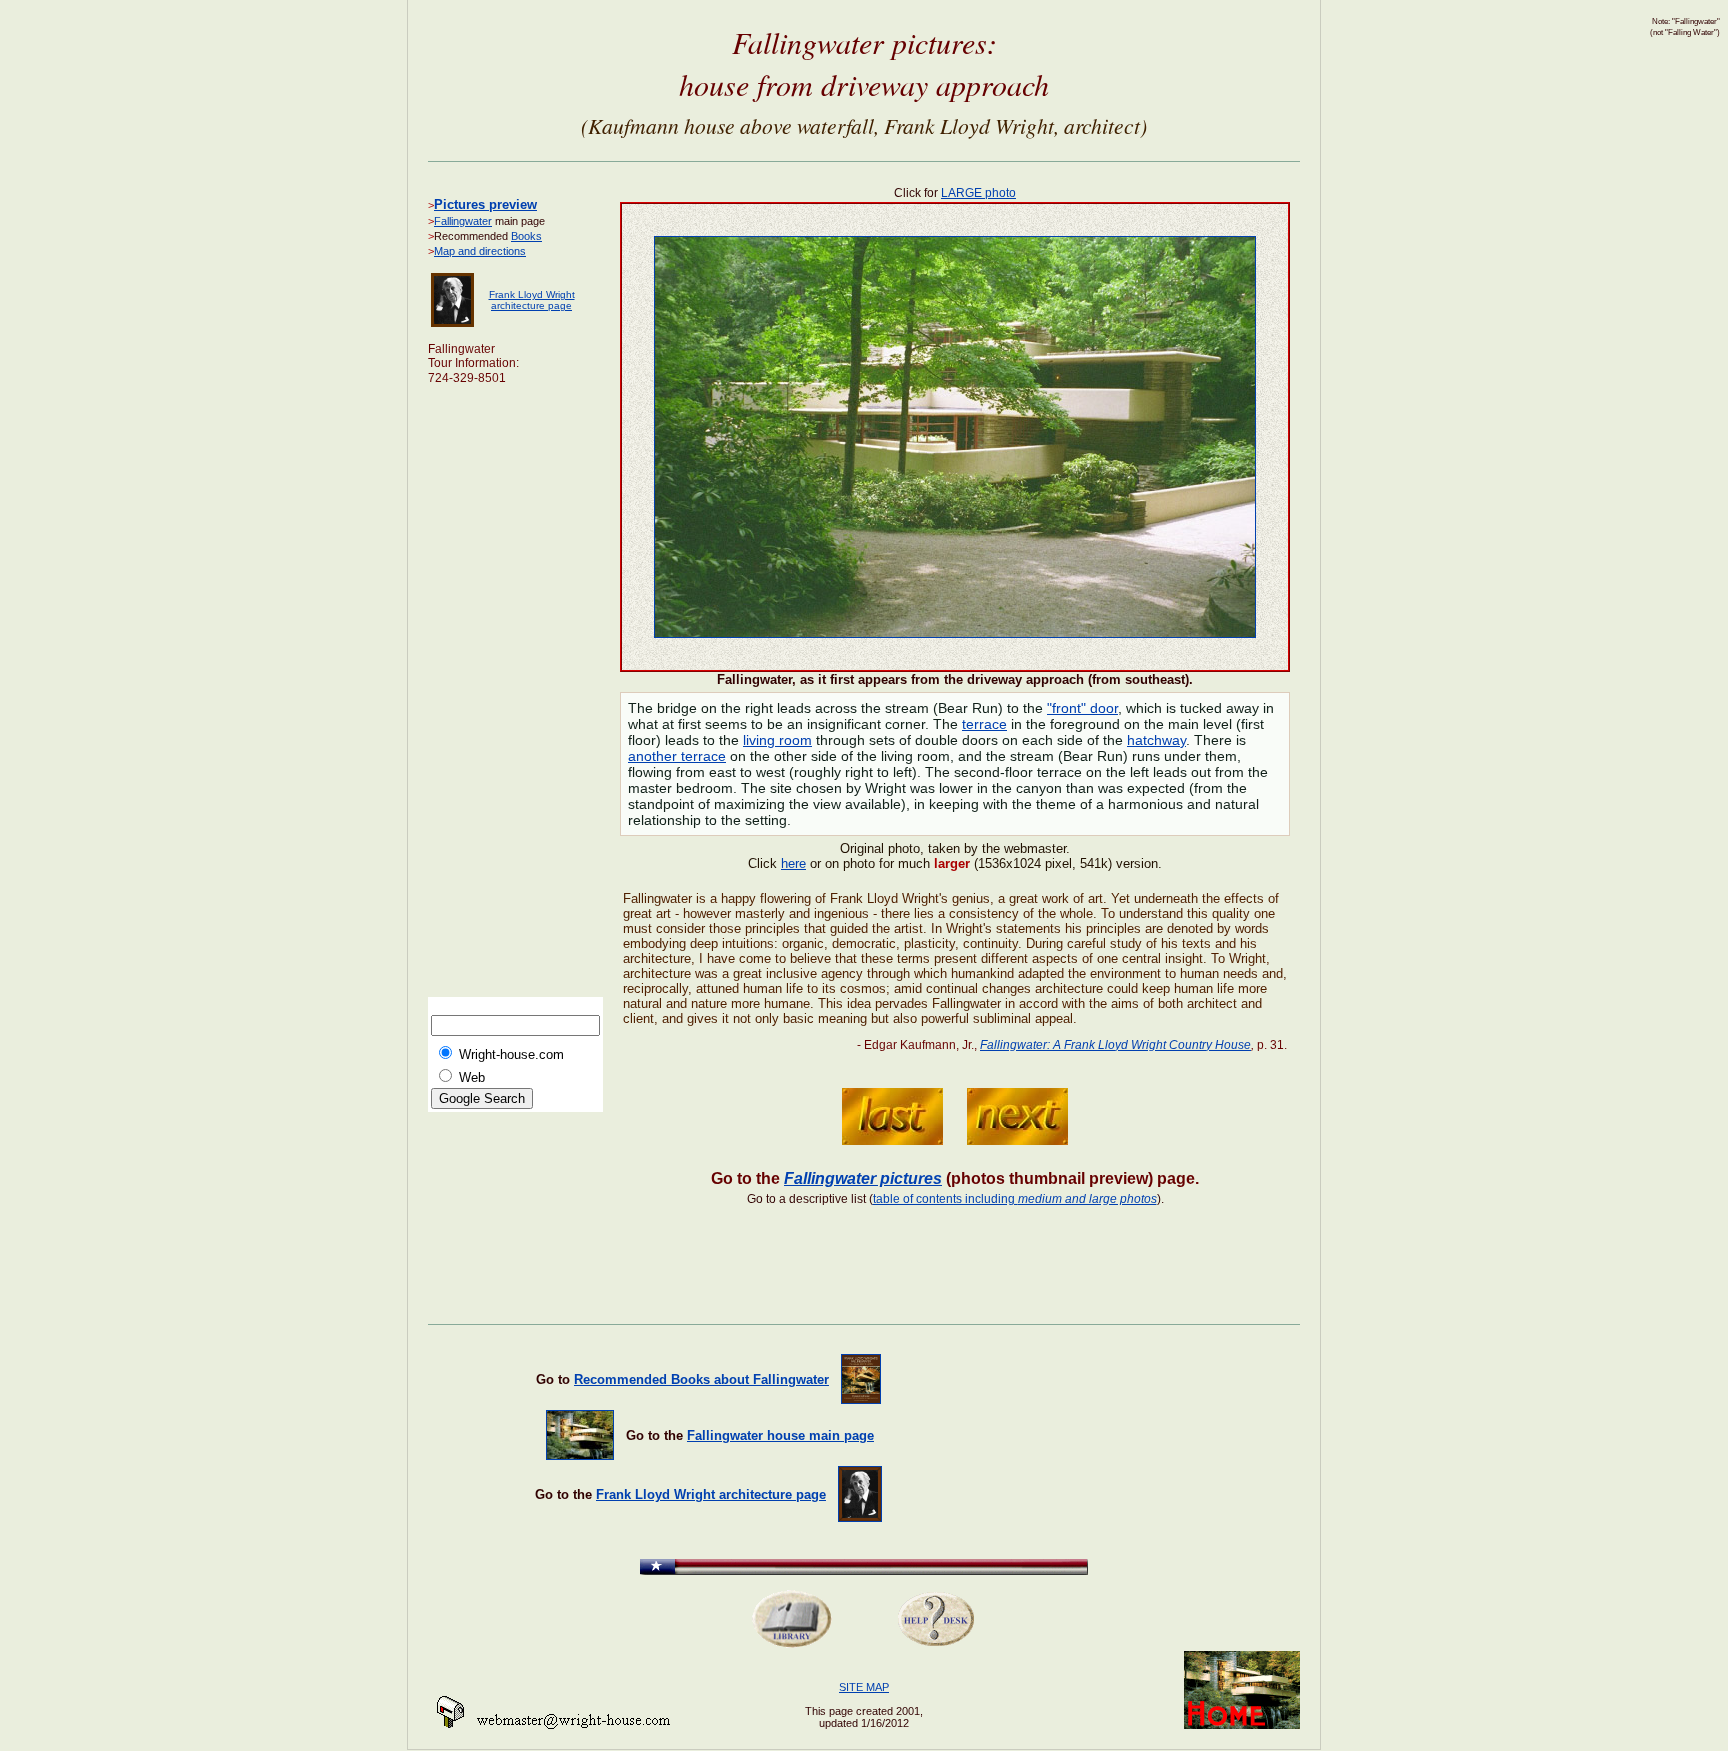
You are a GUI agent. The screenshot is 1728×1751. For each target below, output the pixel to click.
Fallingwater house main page (780, 1435)
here (793, 863)
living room (777, 740)
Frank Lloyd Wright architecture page (532, 300)
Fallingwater (463, 221)
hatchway (1156, 740)
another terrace (677, 756)
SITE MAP (864, 1687)
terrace (984, 724)
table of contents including (1015, 1199)
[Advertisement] (508, 697)
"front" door (1082, 708)
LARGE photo (978, 193)
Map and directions (480, 251)
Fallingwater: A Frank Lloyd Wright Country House (1115, 1045)
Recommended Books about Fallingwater (701, 1379)
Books (526, 236)
